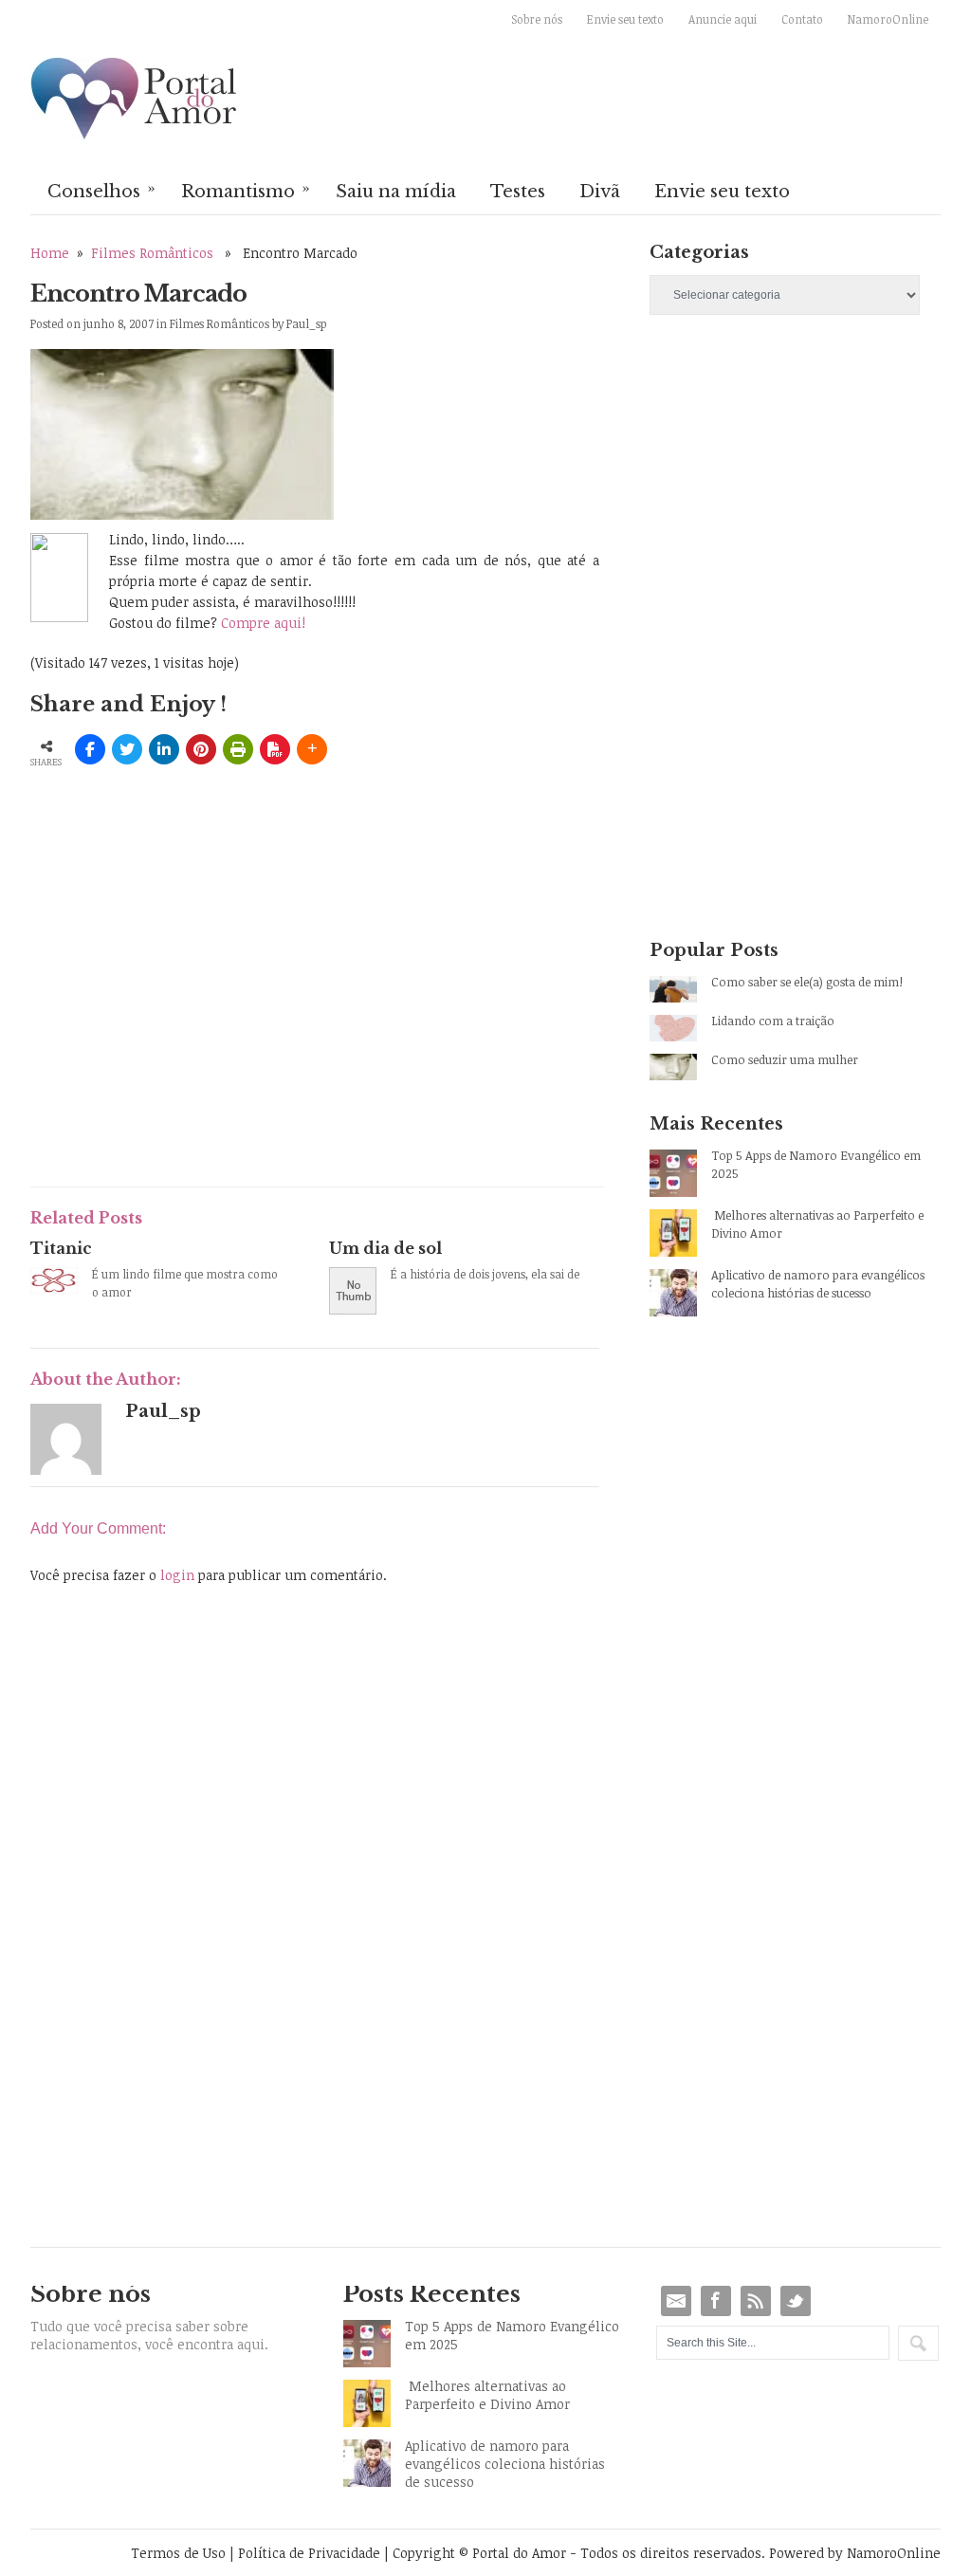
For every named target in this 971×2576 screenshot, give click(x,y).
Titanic (61, 1248)
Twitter (796, 2301)
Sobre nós (537, 19)
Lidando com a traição (773, 1021)
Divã (600, 192)
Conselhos (101, 190)
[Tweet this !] (127, 749)
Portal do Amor (135, 100)
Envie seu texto (625, 19)
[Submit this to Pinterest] (201, 749)
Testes (518, 192)
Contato (802, 19)
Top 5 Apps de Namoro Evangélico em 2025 (816, 1164)
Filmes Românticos (152, 253)
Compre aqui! (263, 623)
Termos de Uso (178, 2553)
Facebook (716, 2301)
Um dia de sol (385, 1248)
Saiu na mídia (396, 192)
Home (50, 253)
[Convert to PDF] (275, 749)
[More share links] (312, 749)
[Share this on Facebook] (90, 749)
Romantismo (246, 190)
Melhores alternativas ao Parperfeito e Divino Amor (817, 1224)
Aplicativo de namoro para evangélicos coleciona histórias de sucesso (818, 1284)
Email (676, 2301)
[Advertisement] (252, 1031)
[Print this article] (238, 749)
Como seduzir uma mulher (785, 1059)
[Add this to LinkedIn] (164, 749)
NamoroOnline (888, 19)
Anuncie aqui (723, 19)
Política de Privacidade (309, 2553)
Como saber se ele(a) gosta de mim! (807, 982)
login (177, 1575)
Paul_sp (307, 323)
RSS (756, 2301)
